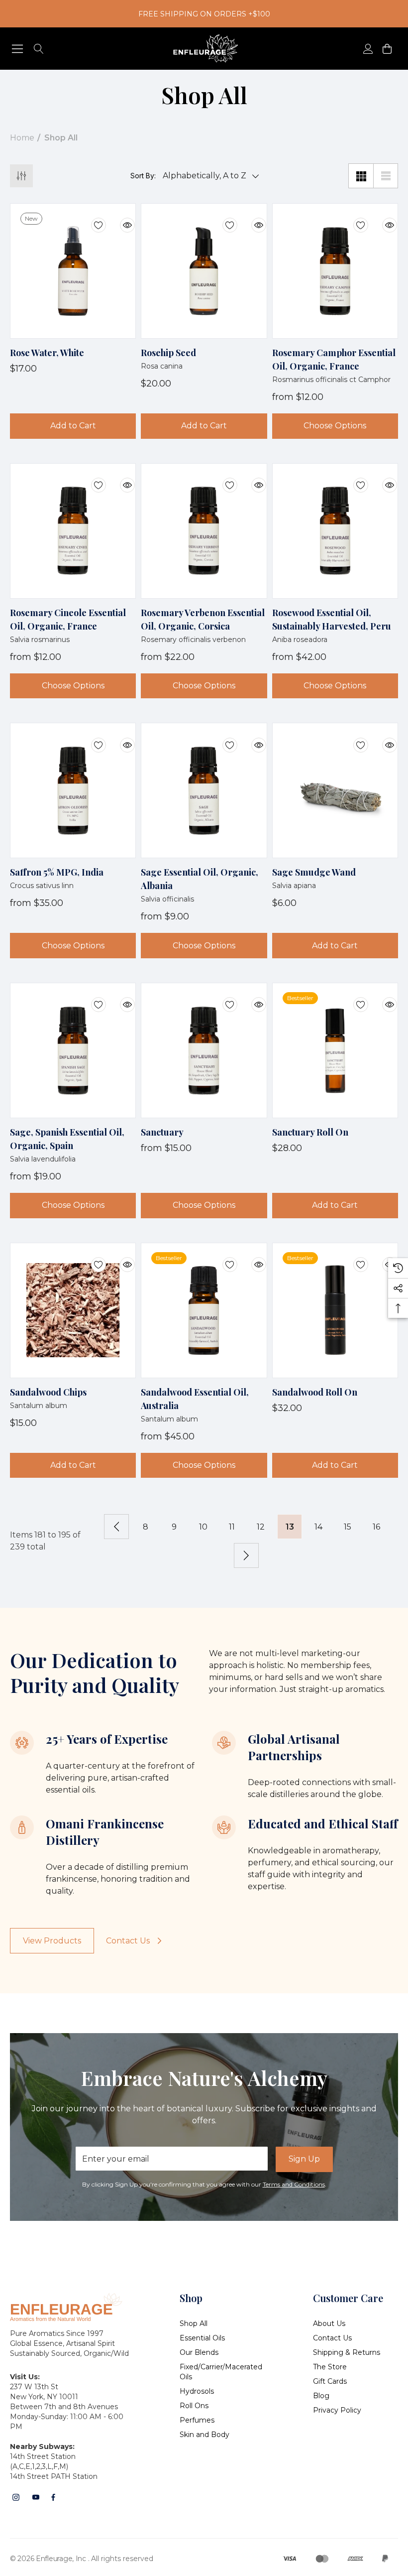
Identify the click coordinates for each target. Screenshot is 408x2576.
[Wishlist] (91, 219)
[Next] (246, 1555)
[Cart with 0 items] (386, 49)
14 (318, 1527)
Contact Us (128, 1941)
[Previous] (116, 1527)
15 (348, 1527)
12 (261, 1527)
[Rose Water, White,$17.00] (73, 271)
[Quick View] (120, 219)
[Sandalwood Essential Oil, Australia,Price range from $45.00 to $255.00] (204, 1310)
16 (376, 1527)
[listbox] (208, 176)
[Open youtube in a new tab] (36, 2497)
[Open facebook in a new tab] (53, 2497)
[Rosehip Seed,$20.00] (204, 271)
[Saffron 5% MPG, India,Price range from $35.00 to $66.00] (73, 790)
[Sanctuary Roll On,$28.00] (335, 1050)
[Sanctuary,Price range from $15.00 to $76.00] (204, 1050)
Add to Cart (73, 426)
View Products (52, 1941)
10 (203, 1527)
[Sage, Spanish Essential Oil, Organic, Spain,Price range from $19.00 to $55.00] (73, 1050)
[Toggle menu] (18, 49)
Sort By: (143, 176)
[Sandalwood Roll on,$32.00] (335, 1310)
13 (290, 1527)
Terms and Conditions (294, 2184)
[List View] (386, 176)
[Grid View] (361, 176)
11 (232, 1527)
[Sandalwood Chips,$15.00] (73, 1310)
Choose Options (335, 426)
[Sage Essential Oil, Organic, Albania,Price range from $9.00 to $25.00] (204, 790)
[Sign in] (367, 49)
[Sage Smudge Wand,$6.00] (335, 790)
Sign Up (304, 2159)
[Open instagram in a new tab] (16, 2497)
